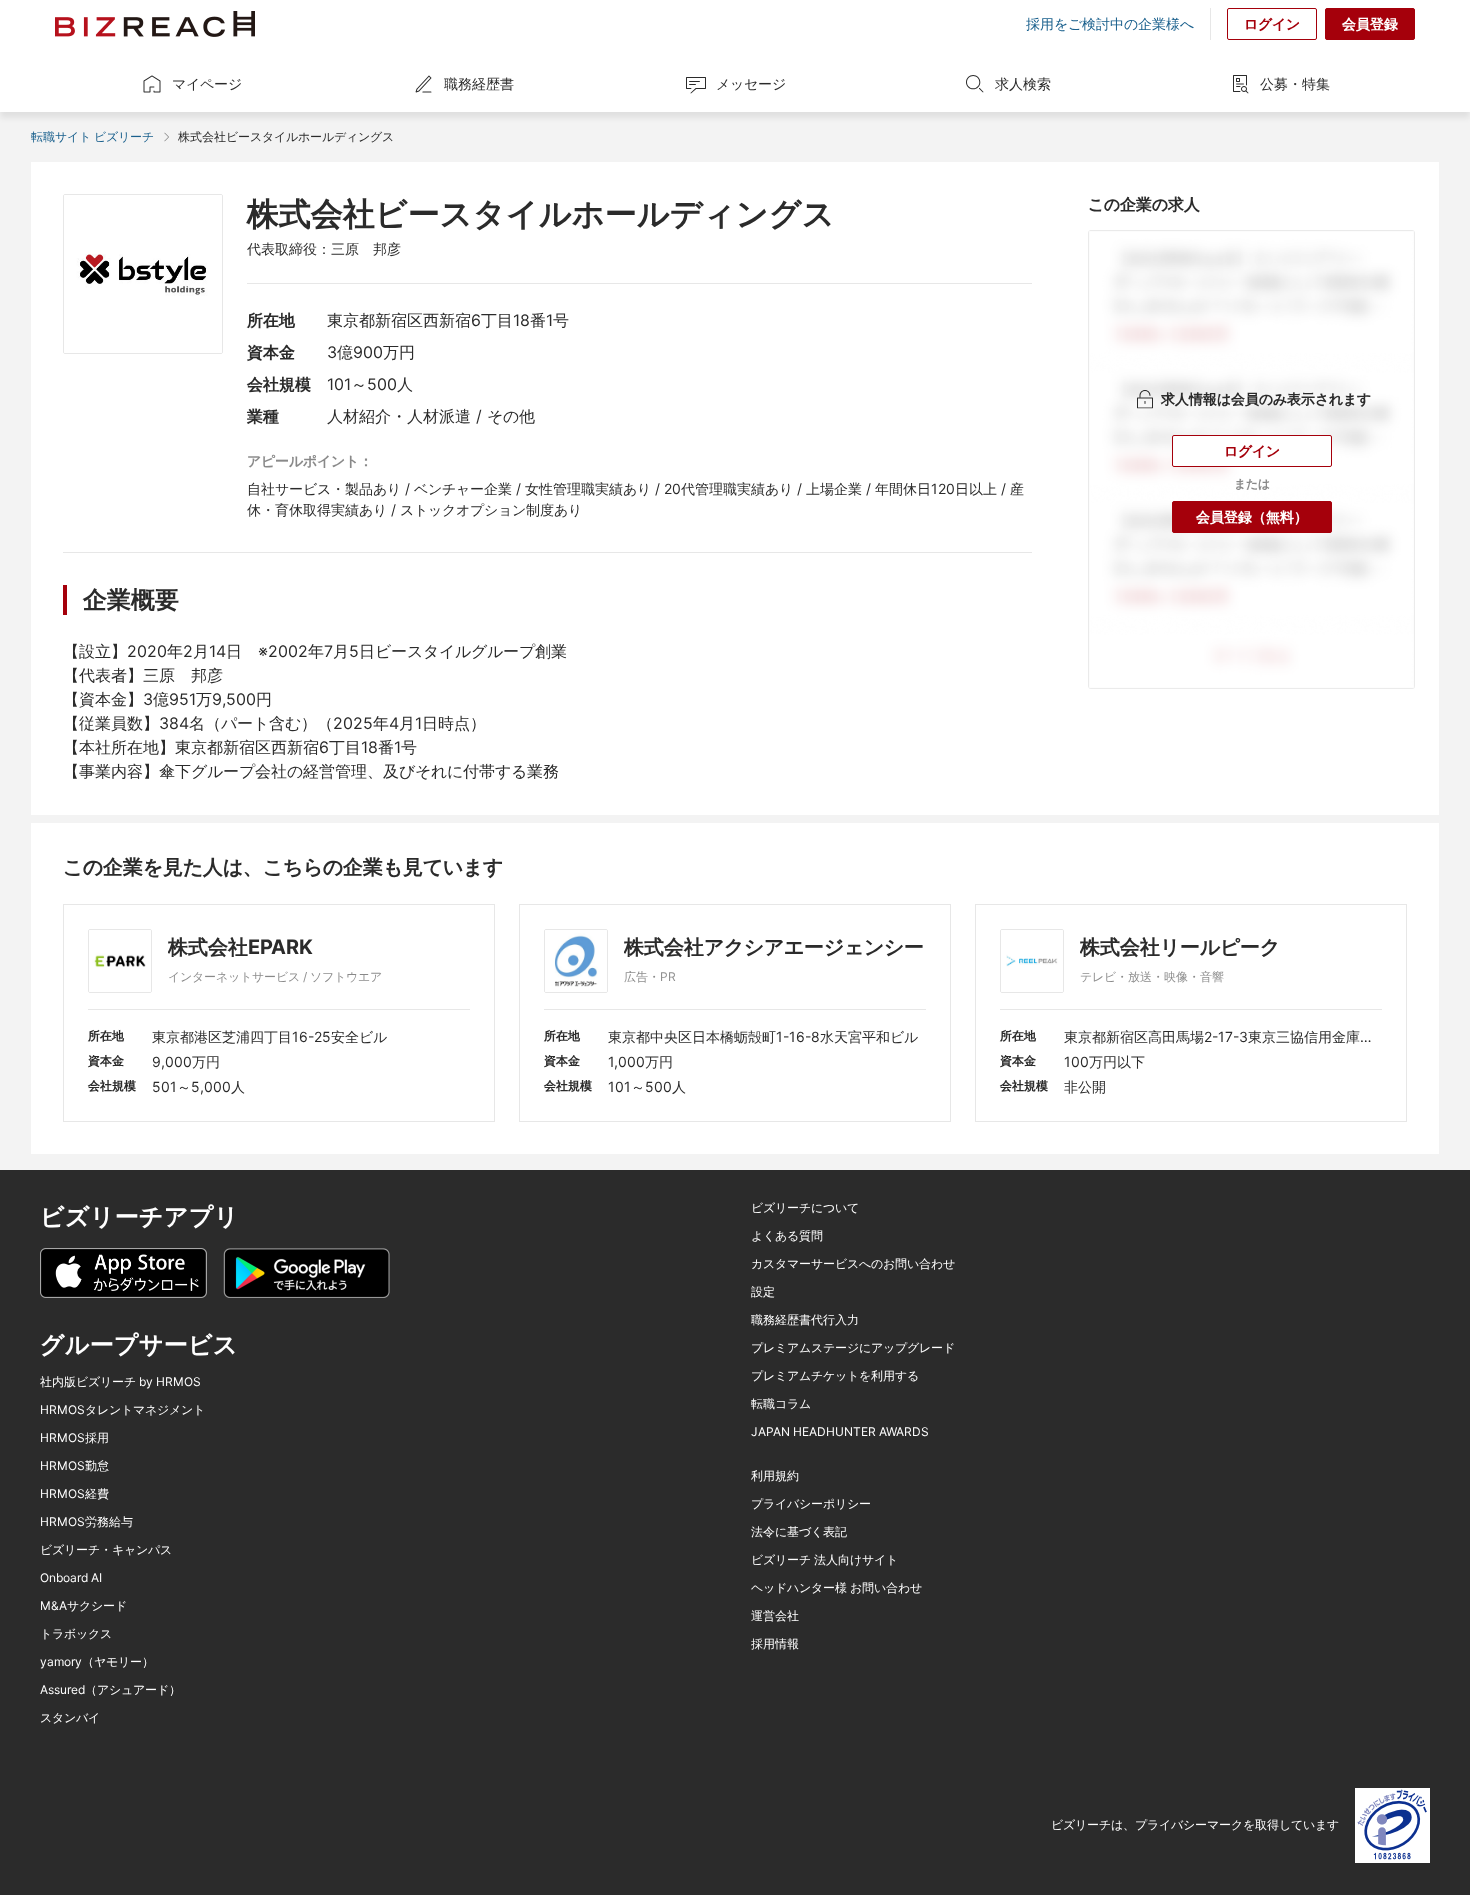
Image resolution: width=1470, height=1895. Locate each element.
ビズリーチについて (805, 1208)
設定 (763, 1292)
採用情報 (775, 1644)
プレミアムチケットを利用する (835, 1376)
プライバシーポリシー (811, 1504)
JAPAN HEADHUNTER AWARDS (840, 1432)
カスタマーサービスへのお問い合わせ (853, 1264)
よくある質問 (787, 1236)
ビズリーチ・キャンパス (106, 1550)
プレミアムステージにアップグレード (853, 1348)
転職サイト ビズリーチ (92, 136)
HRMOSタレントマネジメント (122, 1410)
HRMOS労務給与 (86, 1522)
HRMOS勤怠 (74, 1466)
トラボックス (76, 1634)
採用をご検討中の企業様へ (1110, 24)
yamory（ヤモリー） (97, 1662)
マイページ (207, 83)
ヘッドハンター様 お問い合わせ (836, 1588)
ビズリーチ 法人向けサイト (824, 1560)
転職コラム (781, 1404)
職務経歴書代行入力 (805, 1320)
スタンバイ (70, 1718)
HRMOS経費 (74, 1494)
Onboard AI (71, 1578)
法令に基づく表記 (799, 1532)
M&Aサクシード (83, 1606)
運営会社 (775, 1616)
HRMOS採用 (74, 1438)
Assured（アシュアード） (110, 1690)
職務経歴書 (479, 83)
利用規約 (775, 1476)
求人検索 (1023, 83)
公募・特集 (1295, 83)
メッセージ (751, 83)
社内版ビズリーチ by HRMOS (120, 1382)
